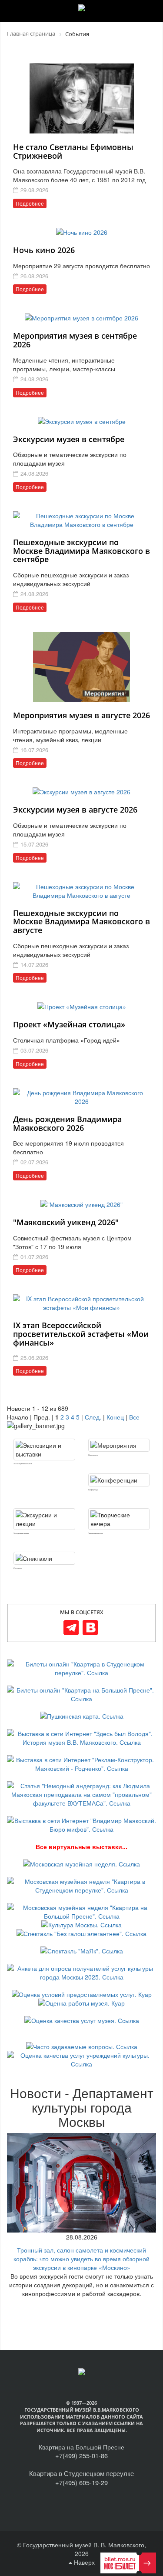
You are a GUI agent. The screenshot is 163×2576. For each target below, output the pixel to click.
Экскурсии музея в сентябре (69, 439)
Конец (115, 1417)
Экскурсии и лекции (21, 1533)
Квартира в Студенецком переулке (81, 2473)
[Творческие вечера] (119, 1519)
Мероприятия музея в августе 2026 (81, 715)
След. (93, 1417)
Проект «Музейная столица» (69, 1024)
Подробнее (30, 203)
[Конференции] (119, 1480)
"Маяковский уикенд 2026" (66, 1222)
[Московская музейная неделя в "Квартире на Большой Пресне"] (81, 1911)
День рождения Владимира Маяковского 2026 (67, 1123)
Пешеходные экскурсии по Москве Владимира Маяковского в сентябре (81, 551)
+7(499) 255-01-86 (81, 2455)
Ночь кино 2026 (44, 250)
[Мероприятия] (119, 1445)
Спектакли (18, 1568)
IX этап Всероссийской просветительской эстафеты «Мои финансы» (81, 1334)
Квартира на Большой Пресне (81, 2447)
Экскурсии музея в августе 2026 (75, 810)
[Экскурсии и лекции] (44, 1519)
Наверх (83, 2562)
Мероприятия (93, 1455)
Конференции (93, 1490)
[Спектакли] (44, 1558)
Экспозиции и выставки (23, 1464)
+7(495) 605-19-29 (81, 2482)
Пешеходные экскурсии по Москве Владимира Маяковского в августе (81, 922)
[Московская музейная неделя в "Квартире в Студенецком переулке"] (81, 1885)
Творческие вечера (95, 1533)
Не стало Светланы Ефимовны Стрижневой (73, 151)
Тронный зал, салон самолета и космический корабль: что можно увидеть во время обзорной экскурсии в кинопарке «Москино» (81, 2259)
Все (134, 1417)
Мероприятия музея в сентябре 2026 (75, 340)
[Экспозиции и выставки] (44, 1450)
